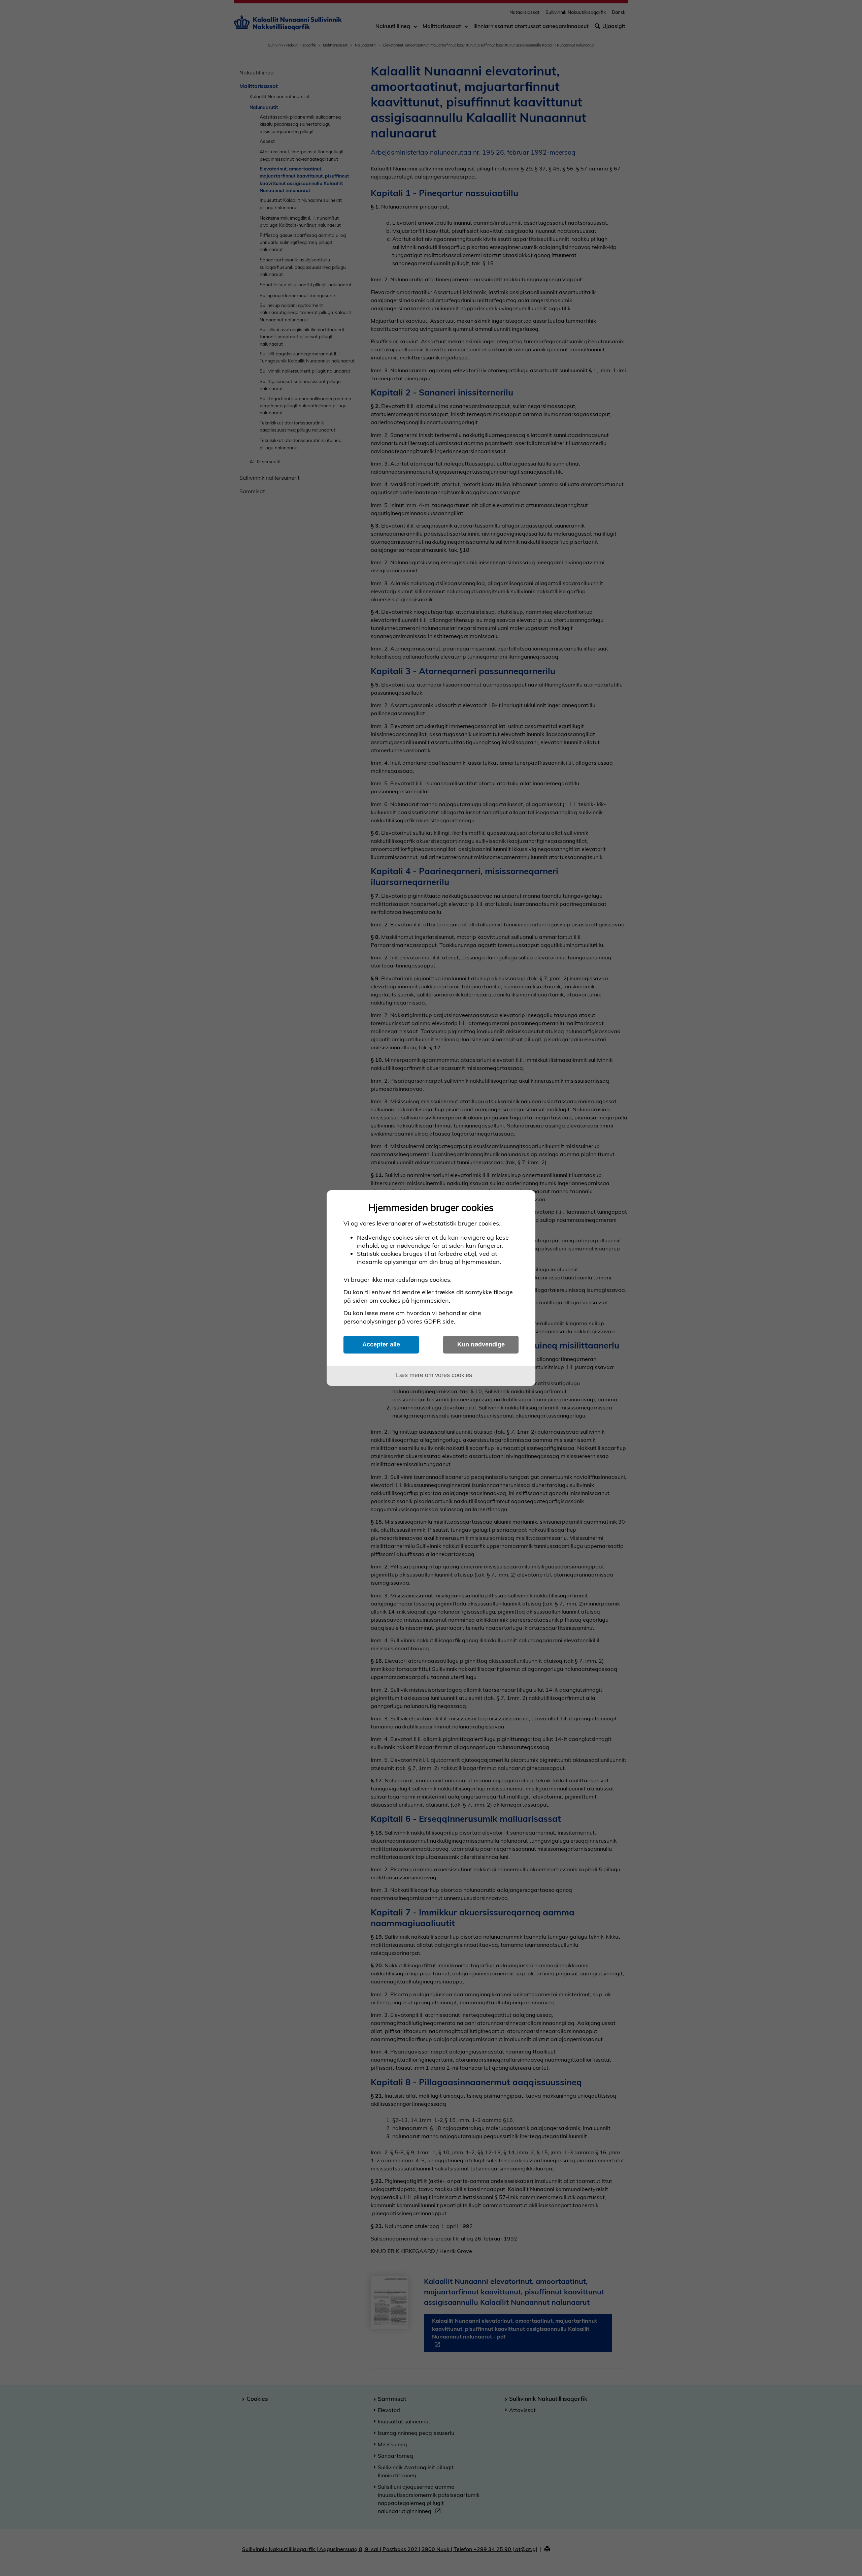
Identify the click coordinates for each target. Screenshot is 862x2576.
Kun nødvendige (481, 1344)
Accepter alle (381, 1344)
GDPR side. (440, 1321)
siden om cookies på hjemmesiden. (401, 1300)
